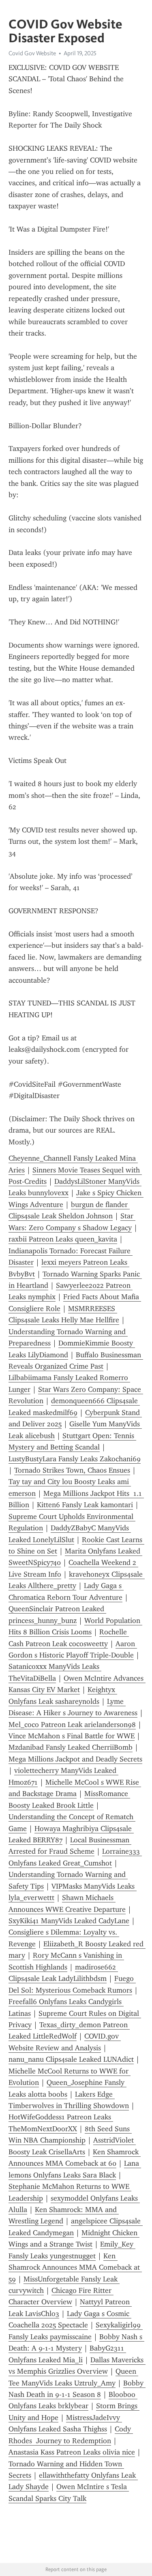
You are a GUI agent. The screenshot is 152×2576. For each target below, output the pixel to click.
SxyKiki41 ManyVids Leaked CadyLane (69, 1921)
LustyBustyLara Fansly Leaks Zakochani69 (75, 1459)
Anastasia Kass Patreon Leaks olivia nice (72, 2452)
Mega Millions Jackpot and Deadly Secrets (75, 1759)
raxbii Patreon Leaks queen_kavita (63, 1239)
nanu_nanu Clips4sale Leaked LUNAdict (71, 2059)
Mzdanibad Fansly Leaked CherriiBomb (71, 1747)
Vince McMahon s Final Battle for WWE (72, 1736)
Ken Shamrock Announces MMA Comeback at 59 (75, 2267)
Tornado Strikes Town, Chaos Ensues (72, 1470)
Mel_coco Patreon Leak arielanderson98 (72, 1725)
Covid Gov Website (32, 53)
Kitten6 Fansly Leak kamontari (85, 1505)
